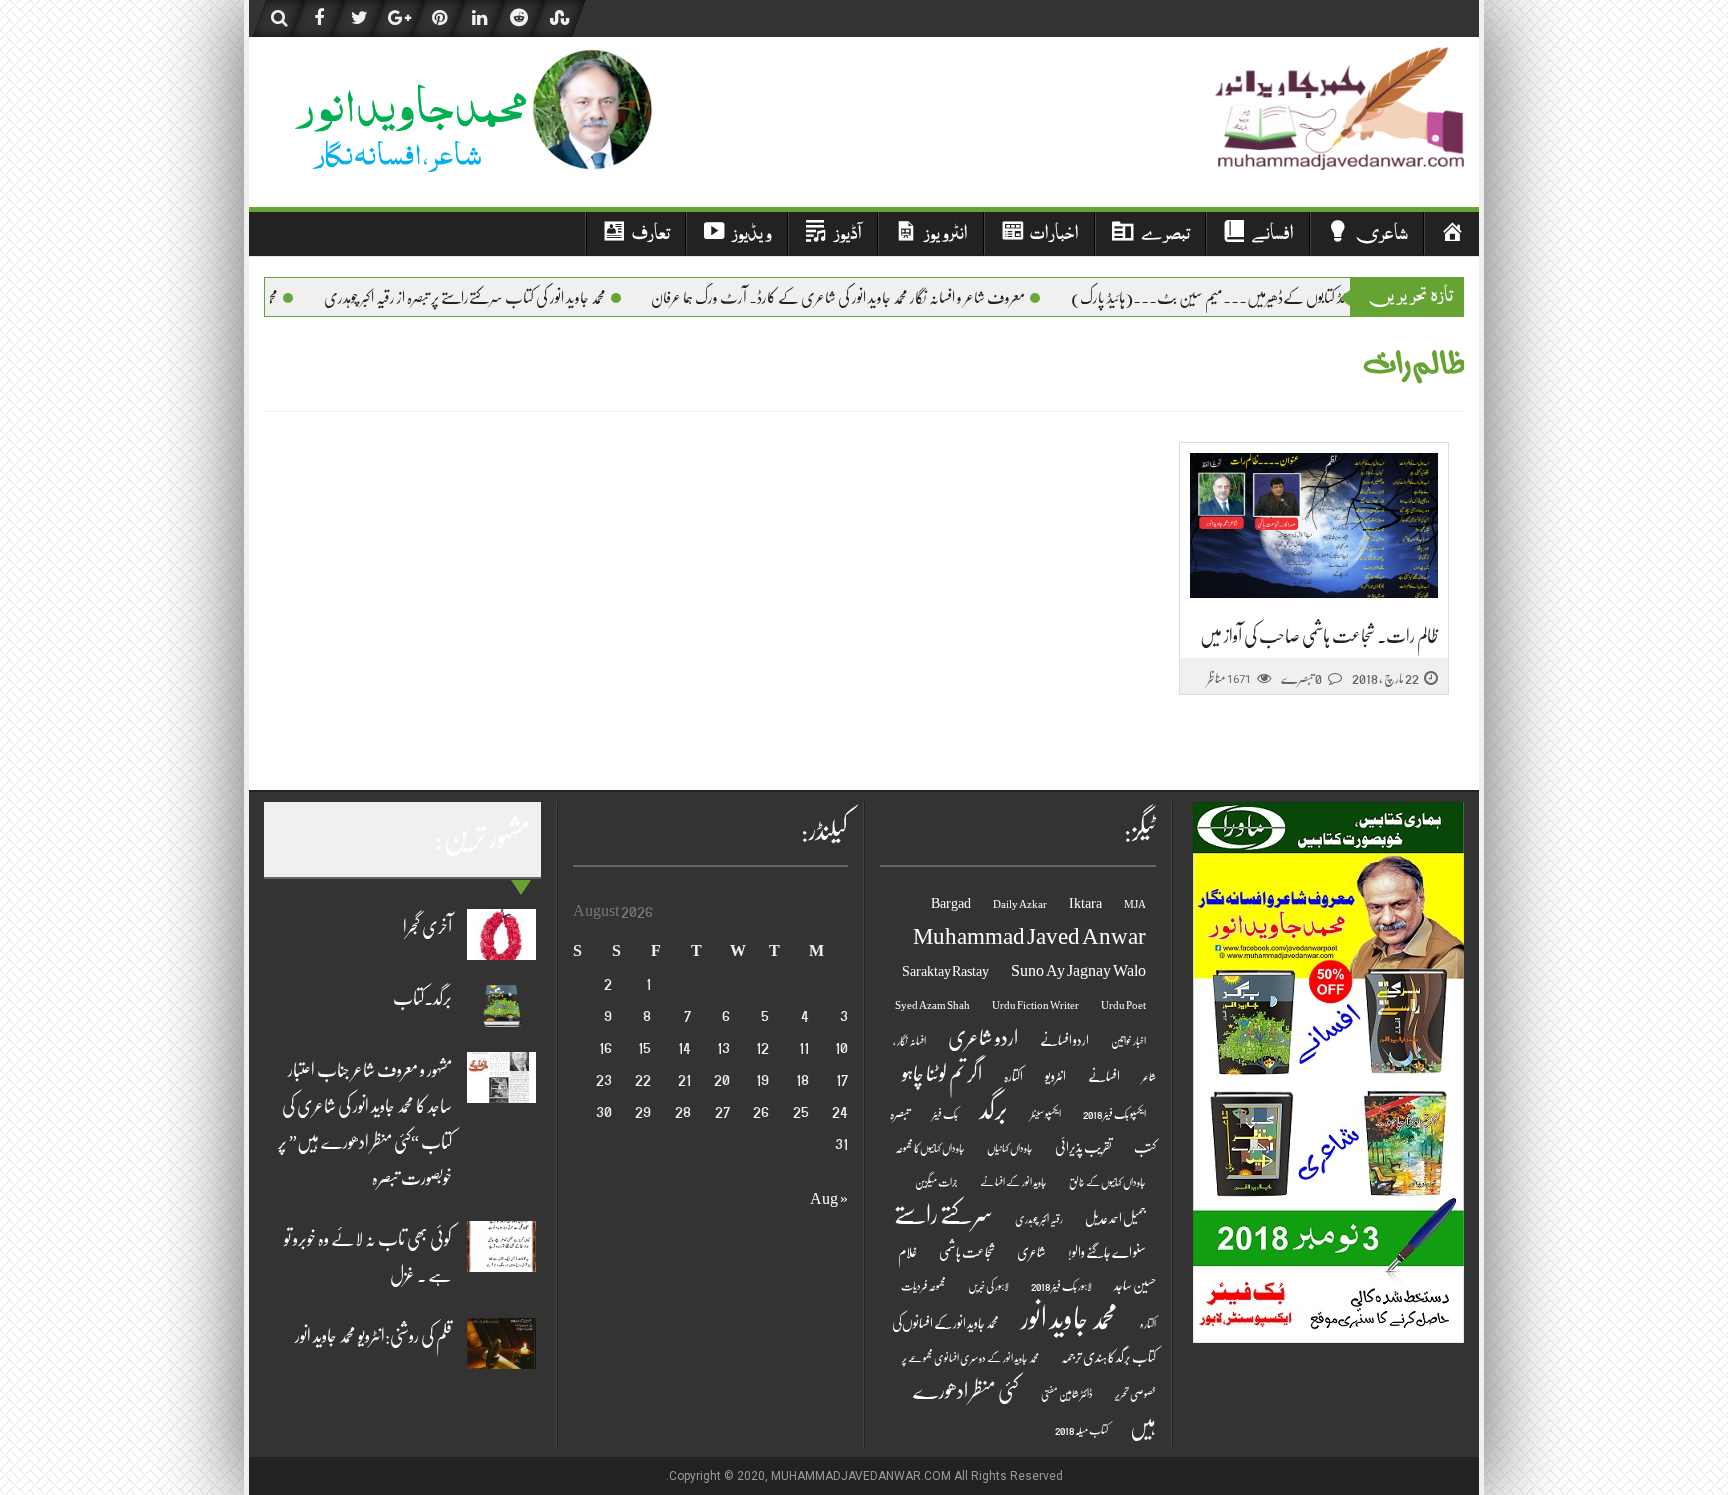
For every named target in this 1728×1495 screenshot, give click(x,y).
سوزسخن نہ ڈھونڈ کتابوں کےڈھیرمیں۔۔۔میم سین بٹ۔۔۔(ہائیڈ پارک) (1273, 298)
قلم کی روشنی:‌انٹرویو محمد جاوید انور (373, 1336)
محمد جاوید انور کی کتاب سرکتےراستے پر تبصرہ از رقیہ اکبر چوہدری (498, 298)
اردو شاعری (983, 1038)
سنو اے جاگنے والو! (1107, 1252)
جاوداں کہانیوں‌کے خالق (1107, 1182)
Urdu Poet (1123, 1005)
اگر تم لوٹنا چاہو (942, 1074)
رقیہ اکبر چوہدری (1039, 1219)
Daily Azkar (1020, 904)
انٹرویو (1055, 1076)
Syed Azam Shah (932, 1005)
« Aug (829, 1199)
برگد (994, 1109)
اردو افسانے (1064, 1040)
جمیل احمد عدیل (1115, 1218)
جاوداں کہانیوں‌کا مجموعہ (930, 1148)
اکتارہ (1013, 1076)
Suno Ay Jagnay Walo (1078, 971)
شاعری (1031, 1252)
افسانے (1104, 1076)
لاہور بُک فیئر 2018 (1061, 1286)
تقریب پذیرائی (1083, 1147)
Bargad (951, 903)
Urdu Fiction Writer (1035, 1005)
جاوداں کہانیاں (1010, 1148)
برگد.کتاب (422, 998)
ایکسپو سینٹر (1045, 1114)
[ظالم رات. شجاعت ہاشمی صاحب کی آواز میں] (1314, 525)
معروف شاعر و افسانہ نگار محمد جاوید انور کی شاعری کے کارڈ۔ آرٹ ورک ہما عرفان (871, 298)
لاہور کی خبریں (988, 1286)
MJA (1135, 904)
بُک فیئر (945, 1114)
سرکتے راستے (943, 1214)
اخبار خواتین (1128, 1041)
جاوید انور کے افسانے (1013, 1182)
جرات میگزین (936, 1182)
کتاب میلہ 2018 (1081, 1430)
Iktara (1085, 903)
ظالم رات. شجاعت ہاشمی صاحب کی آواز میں (1319, 636)
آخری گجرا (427, 927)
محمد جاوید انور (1069, 1318)
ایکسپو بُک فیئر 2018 (1114, 1114)
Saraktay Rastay (945, 971)
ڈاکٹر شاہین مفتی (1067, 1394)
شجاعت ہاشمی (967, 1252)
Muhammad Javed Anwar (1029, 936)
